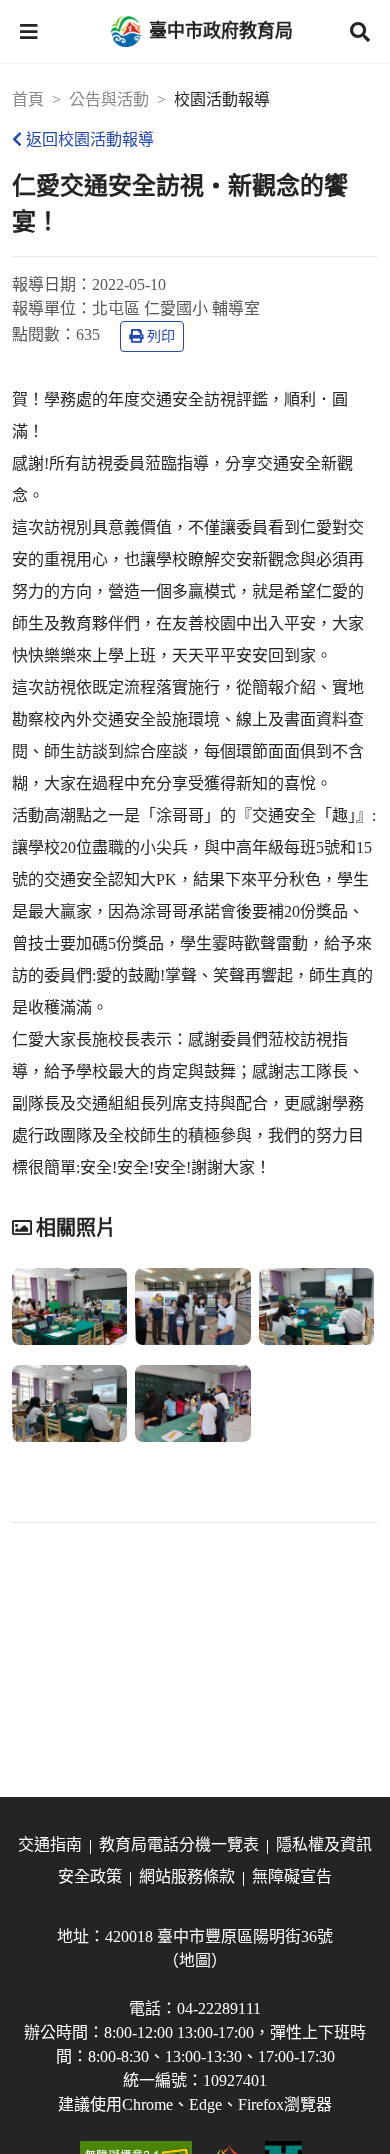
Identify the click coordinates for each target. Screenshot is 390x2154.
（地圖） (195, 1960)
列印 (161, 336)
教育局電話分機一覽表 (179, 1844)
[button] (29, 32)
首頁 (28, 99)
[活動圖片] (69, 1306)
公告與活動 (109, 99)
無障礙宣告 (292, 1876)
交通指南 (50, 1844)
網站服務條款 (187, 1876)
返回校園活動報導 (90, 139)
